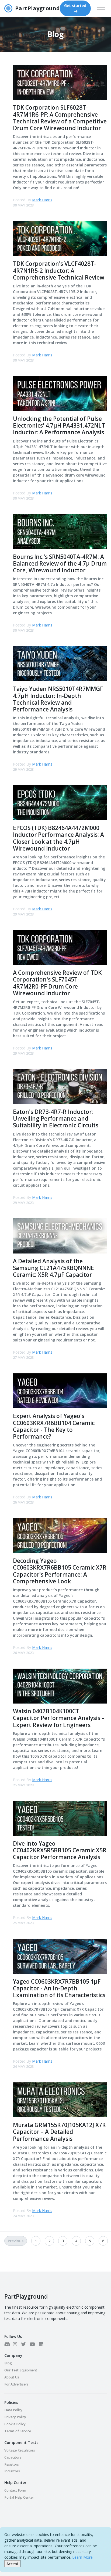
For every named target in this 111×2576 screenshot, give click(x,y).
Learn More (82, 2557)
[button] (86, 1349)
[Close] (103, 1196)
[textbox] (55, 1224)
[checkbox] (13, 1330)
